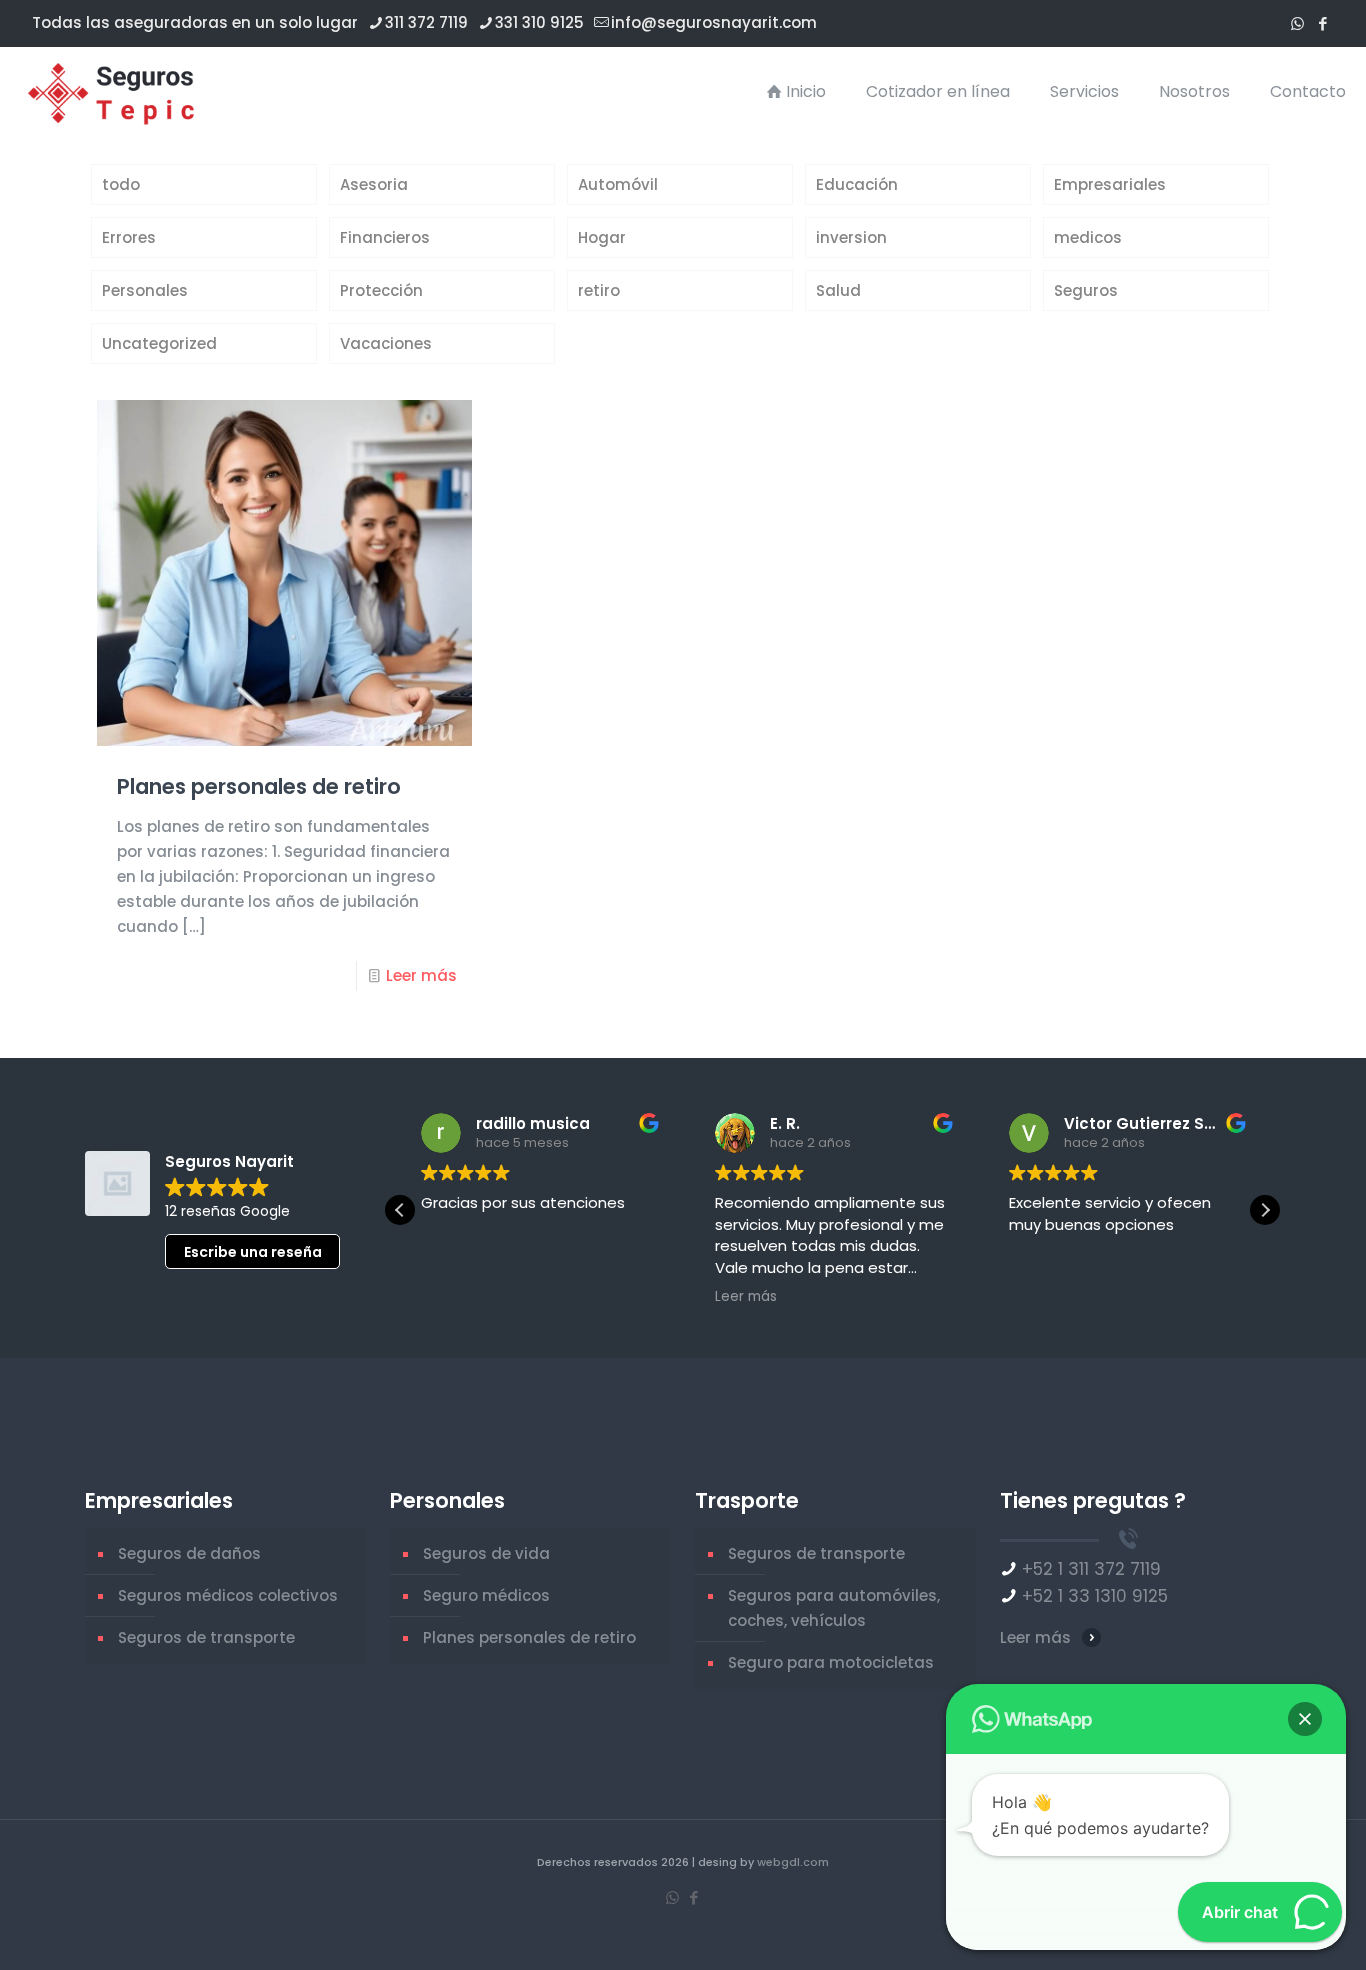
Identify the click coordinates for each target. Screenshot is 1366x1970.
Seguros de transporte (206, 1637)
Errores (129, 237)
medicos (1088, 237)
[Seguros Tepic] (116, 92)
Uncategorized (159, 343)
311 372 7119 (426, 22)
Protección (381, 290)
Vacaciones (386, 343)
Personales (145, 290)
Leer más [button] (745, 1297)
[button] (1265, 1210)
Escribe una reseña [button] (253, 1252)
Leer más (421, 975)
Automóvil (618, 184)
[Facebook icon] (1322, 23)
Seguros (1086, 290)
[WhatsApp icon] (1297, 23)
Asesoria (374, 184)
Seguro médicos (486, 1595)
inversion (851, 237)
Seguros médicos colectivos (228, 1595)
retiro (599, 290)
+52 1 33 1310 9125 (1095, 1596)
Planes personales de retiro (259, 786)
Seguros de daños (189, 1553)
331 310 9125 (539, 22)
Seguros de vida (486, 1553)
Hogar (602, 237)
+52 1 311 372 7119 (1091, 1569)
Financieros (385, 237)
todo (121, 184)
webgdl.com (793, 1862)
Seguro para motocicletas (831, 1662)
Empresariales (1110, 184)
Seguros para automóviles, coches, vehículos (834, 1608)
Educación (857, 184)
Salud (838, 290)
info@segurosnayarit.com (714, 22)
